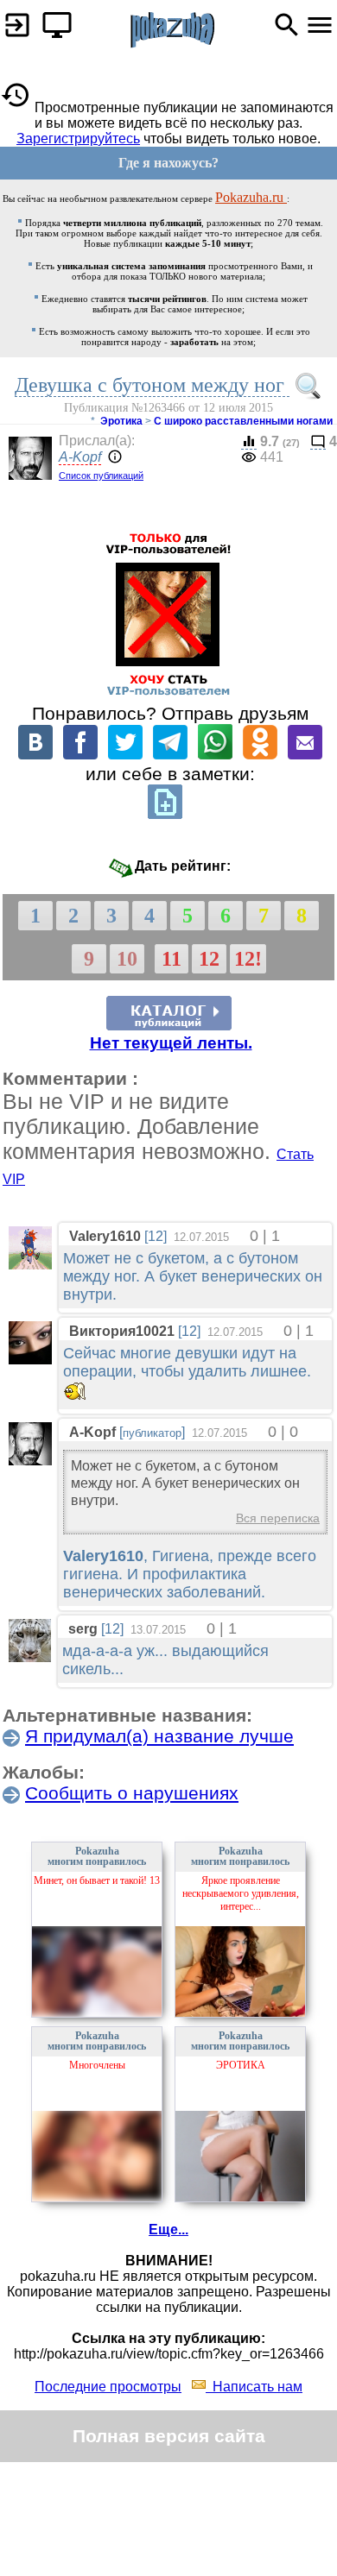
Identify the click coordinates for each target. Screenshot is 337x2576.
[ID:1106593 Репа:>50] (30, 1461)
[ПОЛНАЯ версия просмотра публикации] (53, 20)
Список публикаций (101, 476)
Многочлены (97, 2065)
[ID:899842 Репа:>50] (30, 1265)
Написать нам (254, 2387)
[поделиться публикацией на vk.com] (35, 755)
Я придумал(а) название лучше (159, 1736)
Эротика (121, 421)
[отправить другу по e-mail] (305, 755)
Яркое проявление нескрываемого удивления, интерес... (241, 1893)
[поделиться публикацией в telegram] (170, 755)
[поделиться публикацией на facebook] (80, 755)
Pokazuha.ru (251, 197)
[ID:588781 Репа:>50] (30, 1657)
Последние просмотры (108, 2387)
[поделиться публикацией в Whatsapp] (215, 755)
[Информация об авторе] (114, 458)
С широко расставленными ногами (243, 421)
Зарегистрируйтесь (78, 139)
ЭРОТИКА (241, 2065)
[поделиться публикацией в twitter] (125, 755)
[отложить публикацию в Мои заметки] (165, 814)
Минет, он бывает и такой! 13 (97, 1880)
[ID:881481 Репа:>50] (30, 1360)
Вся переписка (278, 1518)
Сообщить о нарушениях (132, 1793)
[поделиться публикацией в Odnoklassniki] (260, 755)
